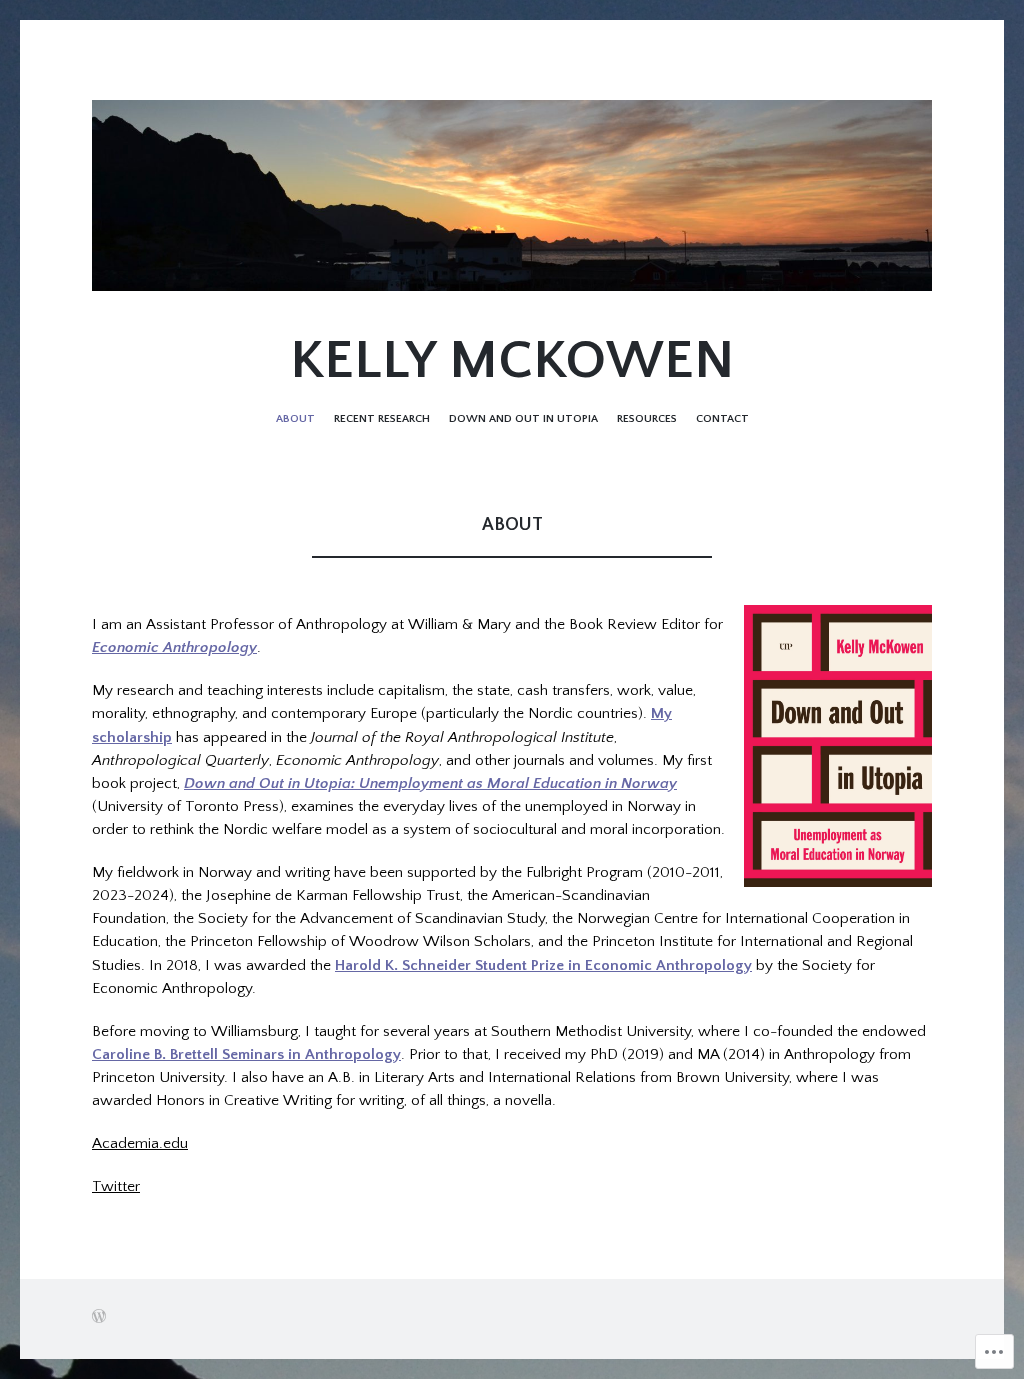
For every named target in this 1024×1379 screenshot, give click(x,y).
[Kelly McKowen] (512, 195)
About (295, 418)
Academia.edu (140, 1143)
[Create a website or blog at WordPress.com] (99, 1318)
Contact (722, 418)
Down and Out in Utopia (523, 418)
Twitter (116, 1186)
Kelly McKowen (512, 361)
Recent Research (382, 418)
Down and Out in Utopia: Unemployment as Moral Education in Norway (430, 783)
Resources (647, 418)
